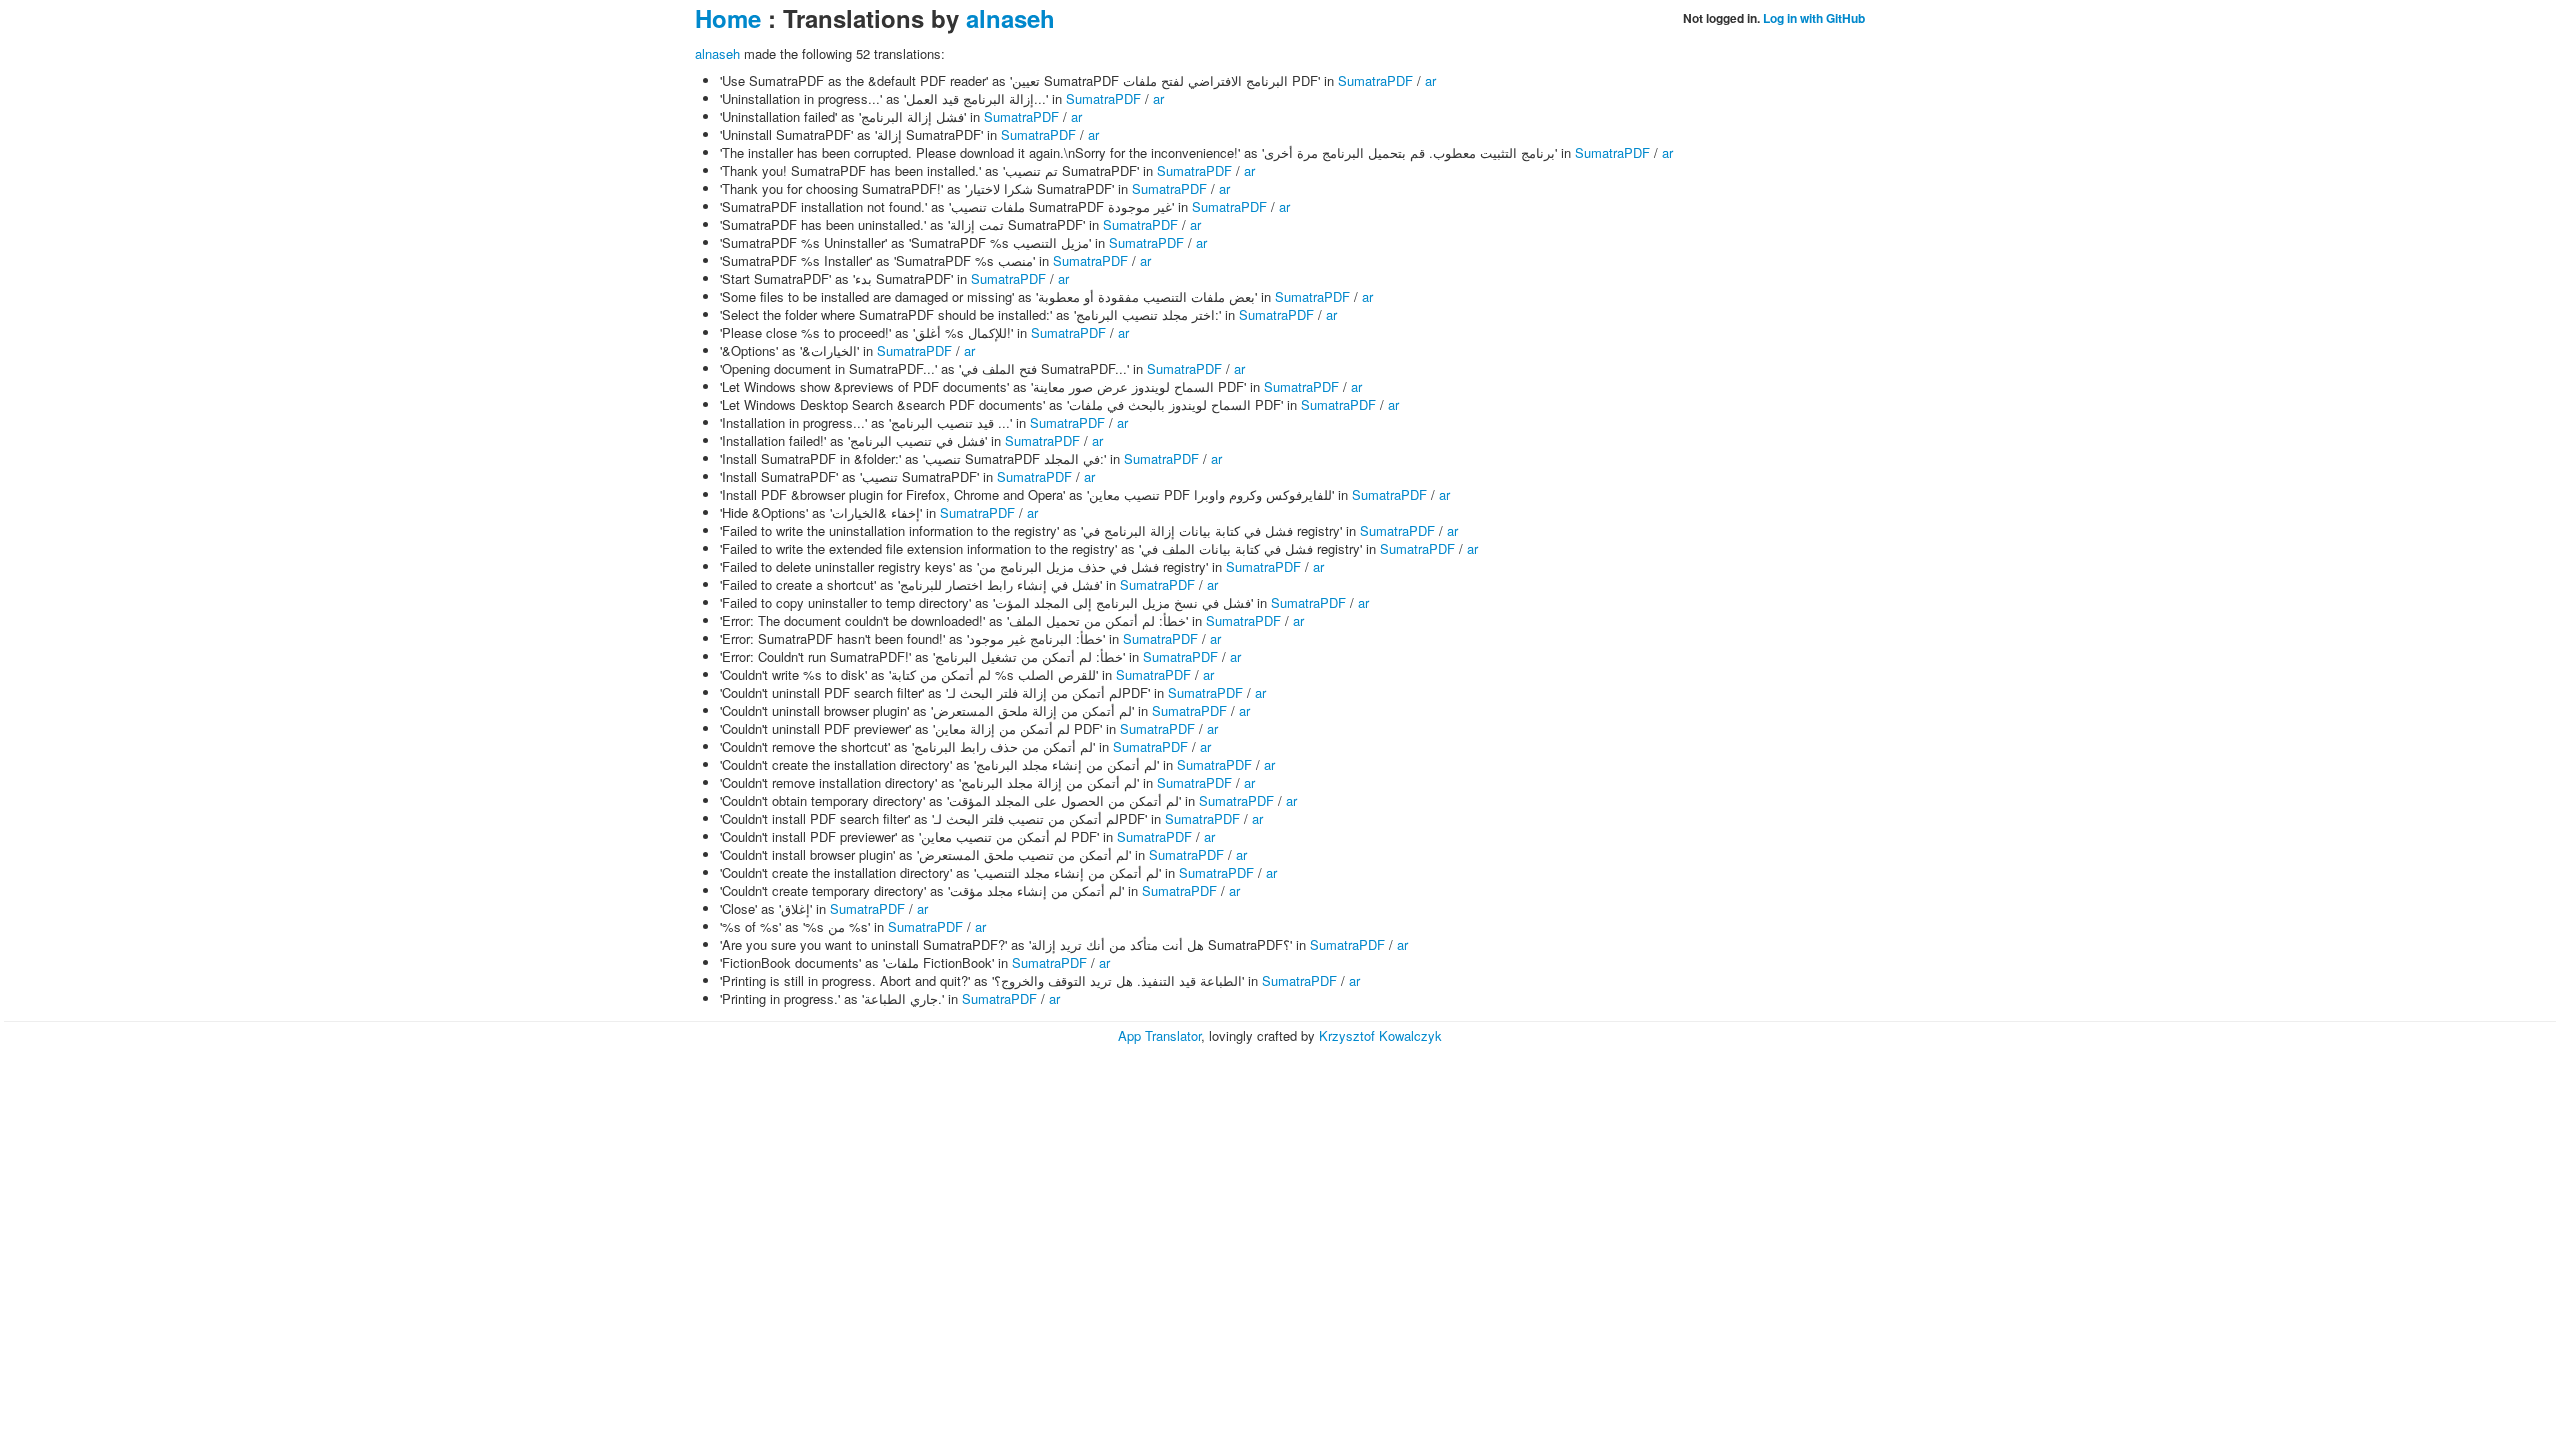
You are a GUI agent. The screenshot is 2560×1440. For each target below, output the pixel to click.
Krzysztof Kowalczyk (1380, 1035)
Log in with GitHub (1814, 18)
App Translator (1159, 1035)
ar (1430, 80)
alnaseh (1010, 18)
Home (728, 18)
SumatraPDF (1375, 80)
